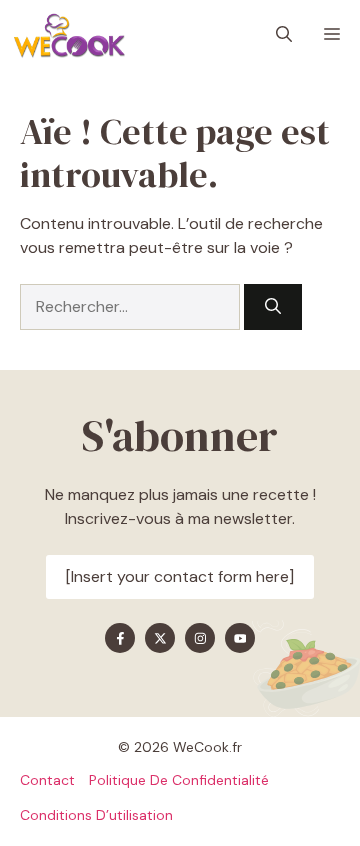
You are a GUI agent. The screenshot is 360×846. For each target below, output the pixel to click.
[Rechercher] (273, 307)
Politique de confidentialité (179, 780)
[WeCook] (69, 35)
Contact (47, 780)
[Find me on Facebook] (120, 638)
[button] (284, 35)
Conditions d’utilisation (96, 815)
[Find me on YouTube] (240, 638)
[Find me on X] (160, 638)
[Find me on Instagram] (200, 638)
